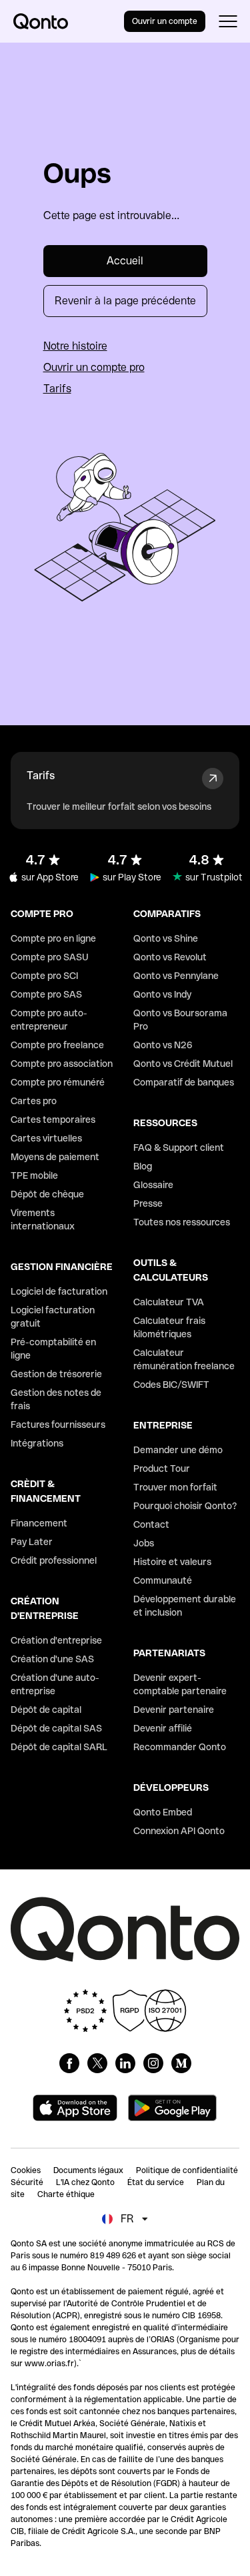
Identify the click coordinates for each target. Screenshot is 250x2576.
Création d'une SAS (52, 1659)
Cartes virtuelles (46, 1138)
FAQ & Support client (179, 1147)
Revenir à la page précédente (125, 301)
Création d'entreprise (56, 1640)
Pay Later (32, 1542)
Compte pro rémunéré (58, 1082)
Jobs (144, 1543)
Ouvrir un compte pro (94, 367)
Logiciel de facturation (59, 1291)
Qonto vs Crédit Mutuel (183, 1064)
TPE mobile (34, 1175)
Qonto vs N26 (163, 1045)
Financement (39, 1523)
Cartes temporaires (53, 1120)
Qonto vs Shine (166, 938)
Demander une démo (178, 1450)
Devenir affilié (163, 1728)
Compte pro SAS (46, 994)
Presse (148, 1203)
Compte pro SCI (44, 976)
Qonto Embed (163, 1812)
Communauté (163, 1580)
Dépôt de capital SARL (59, 1747)
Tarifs (57, 389)
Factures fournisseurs (58, 1425)
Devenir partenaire (174, 1710)
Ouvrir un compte (165, 21)
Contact (151, 1524)
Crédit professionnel (54, 1560)
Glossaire (153, 1185)
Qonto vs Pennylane (176, 976)
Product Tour (162, 1468)
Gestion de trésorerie (56, 1374)
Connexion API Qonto (179, 1831)
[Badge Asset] (69, 2063)
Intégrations (37, 1443)
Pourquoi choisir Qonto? (185, 1506)
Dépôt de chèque (47, 1194)
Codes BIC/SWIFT (171, 1385)
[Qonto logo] (41, 21)
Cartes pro (34, 1101)
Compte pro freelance (57, 1045)
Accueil (125, 261)
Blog (143, 1166)
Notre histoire (75, 346)
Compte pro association (62, 1064)
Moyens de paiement (55, 1157)
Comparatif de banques (184, 1082)
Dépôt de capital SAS (56, 1728)
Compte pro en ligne (53, 938)
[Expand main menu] (228, 21)
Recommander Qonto (180, 1747)
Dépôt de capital (46, 1710)
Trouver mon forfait (175, 1487)
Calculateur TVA (169, 1302)
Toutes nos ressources (182, 1222)
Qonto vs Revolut (170, 957)
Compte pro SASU (50, 957)
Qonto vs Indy (162, 994)
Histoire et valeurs (172, 1562)
